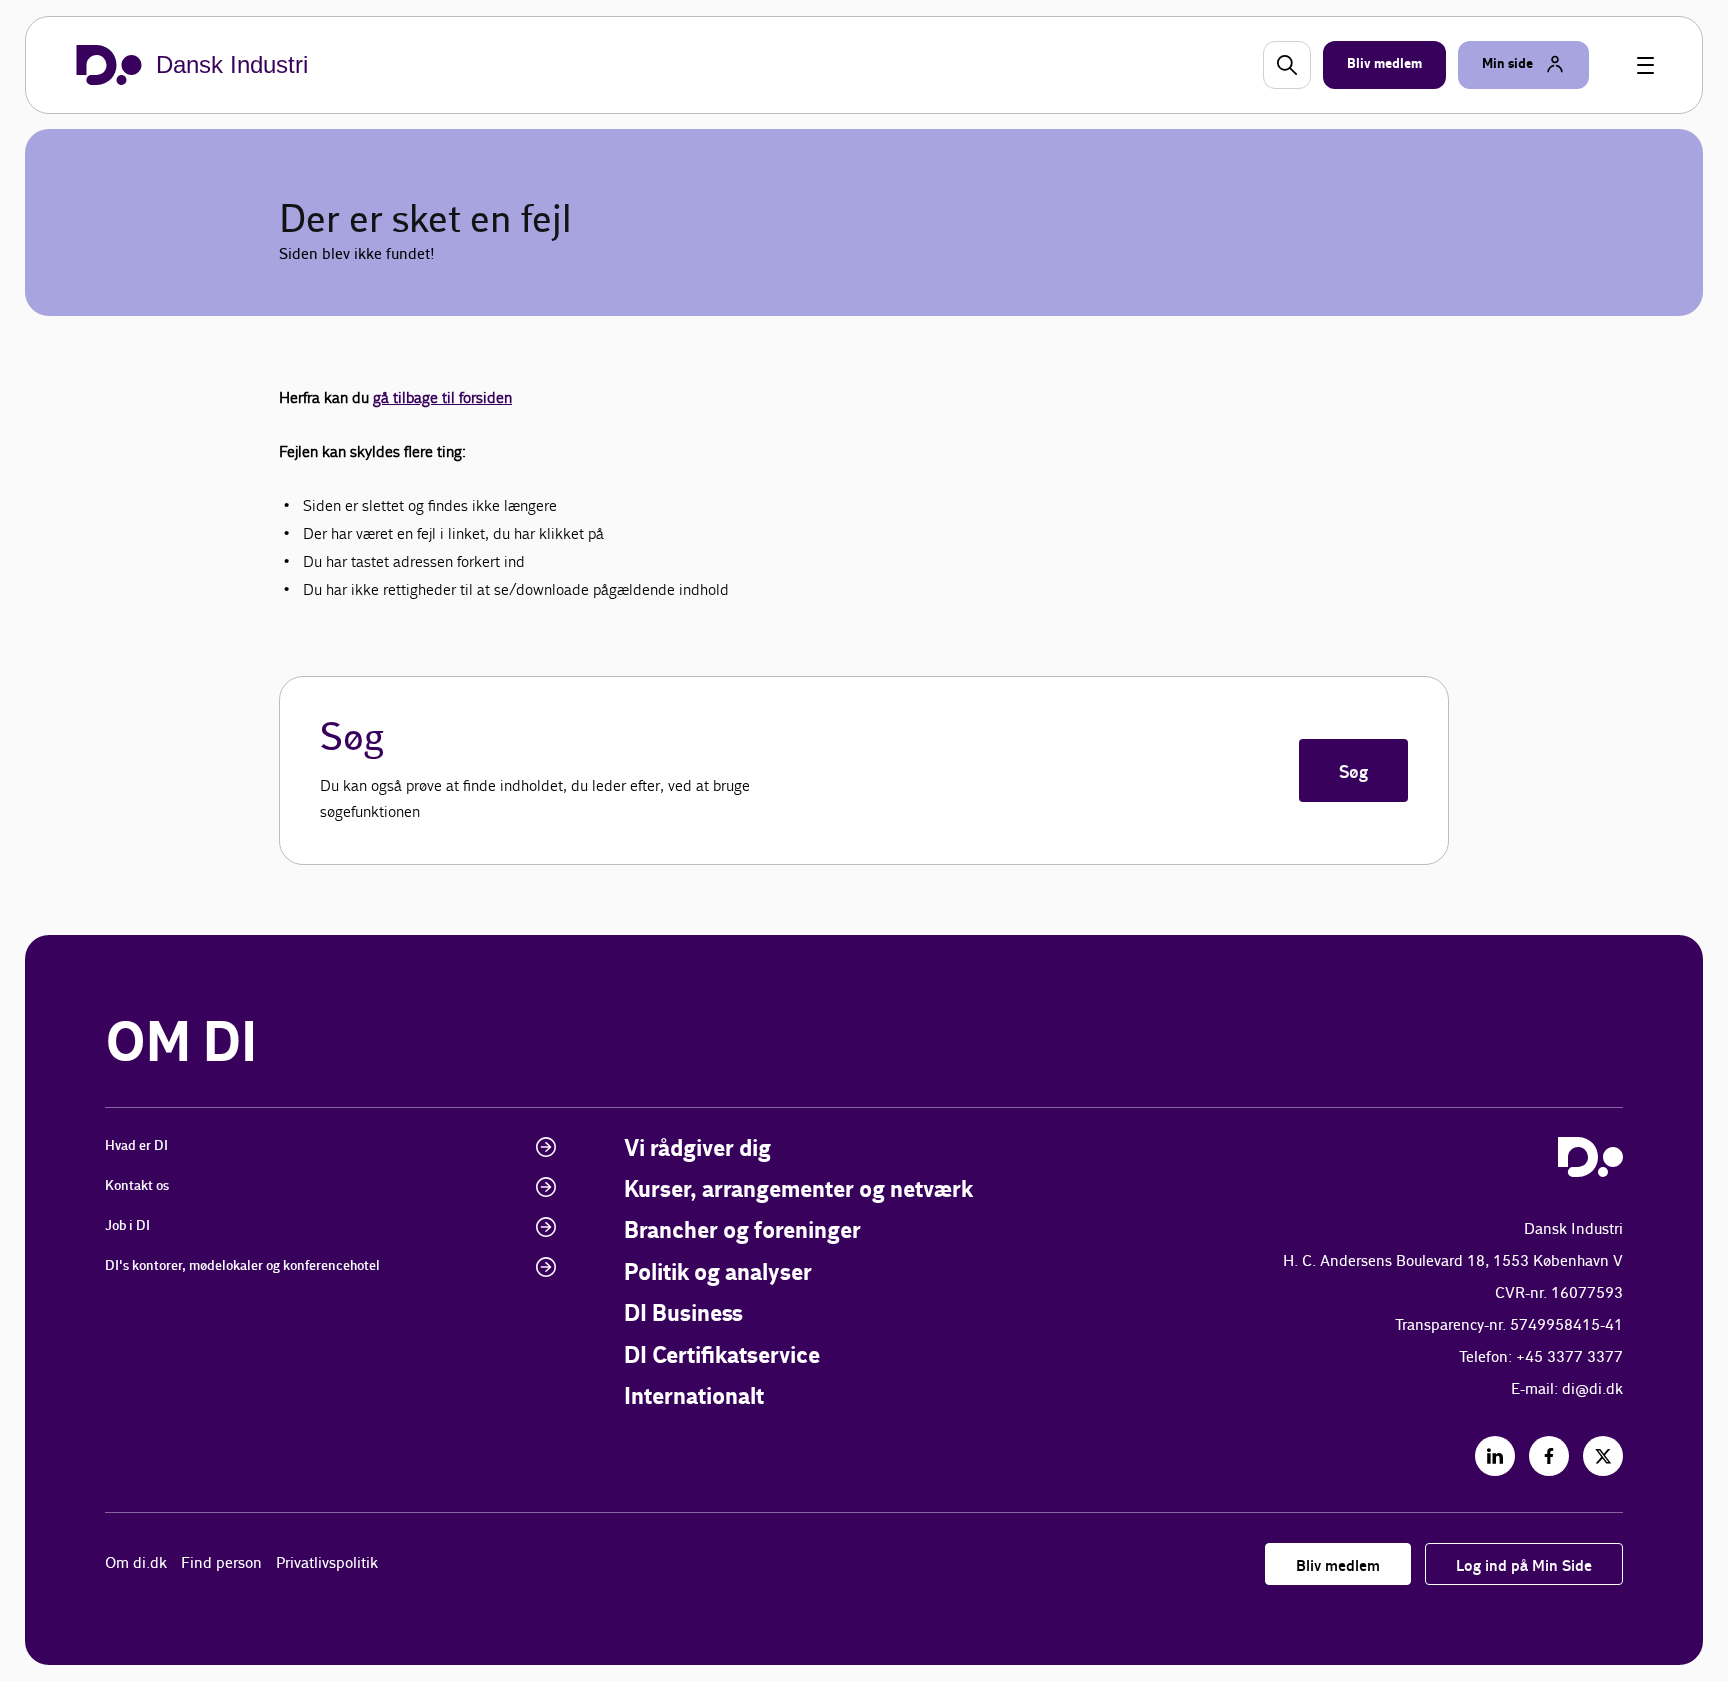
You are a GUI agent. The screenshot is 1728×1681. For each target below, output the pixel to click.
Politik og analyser (718, 1273)
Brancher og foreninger (742, 1231)
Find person (221, 1563)
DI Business (683, 1314)
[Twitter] (1603, 1456)
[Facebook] (1549, 1456)
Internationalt (694, 1397)
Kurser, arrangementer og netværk (798, 1190)
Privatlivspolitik (327, 1563)
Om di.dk (136, 1563)
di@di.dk (1592, 1389)
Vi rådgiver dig (697, 1149)
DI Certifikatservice (722, 1356)
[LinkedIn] (1495, 1456)
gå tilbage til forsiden (442, 397)
